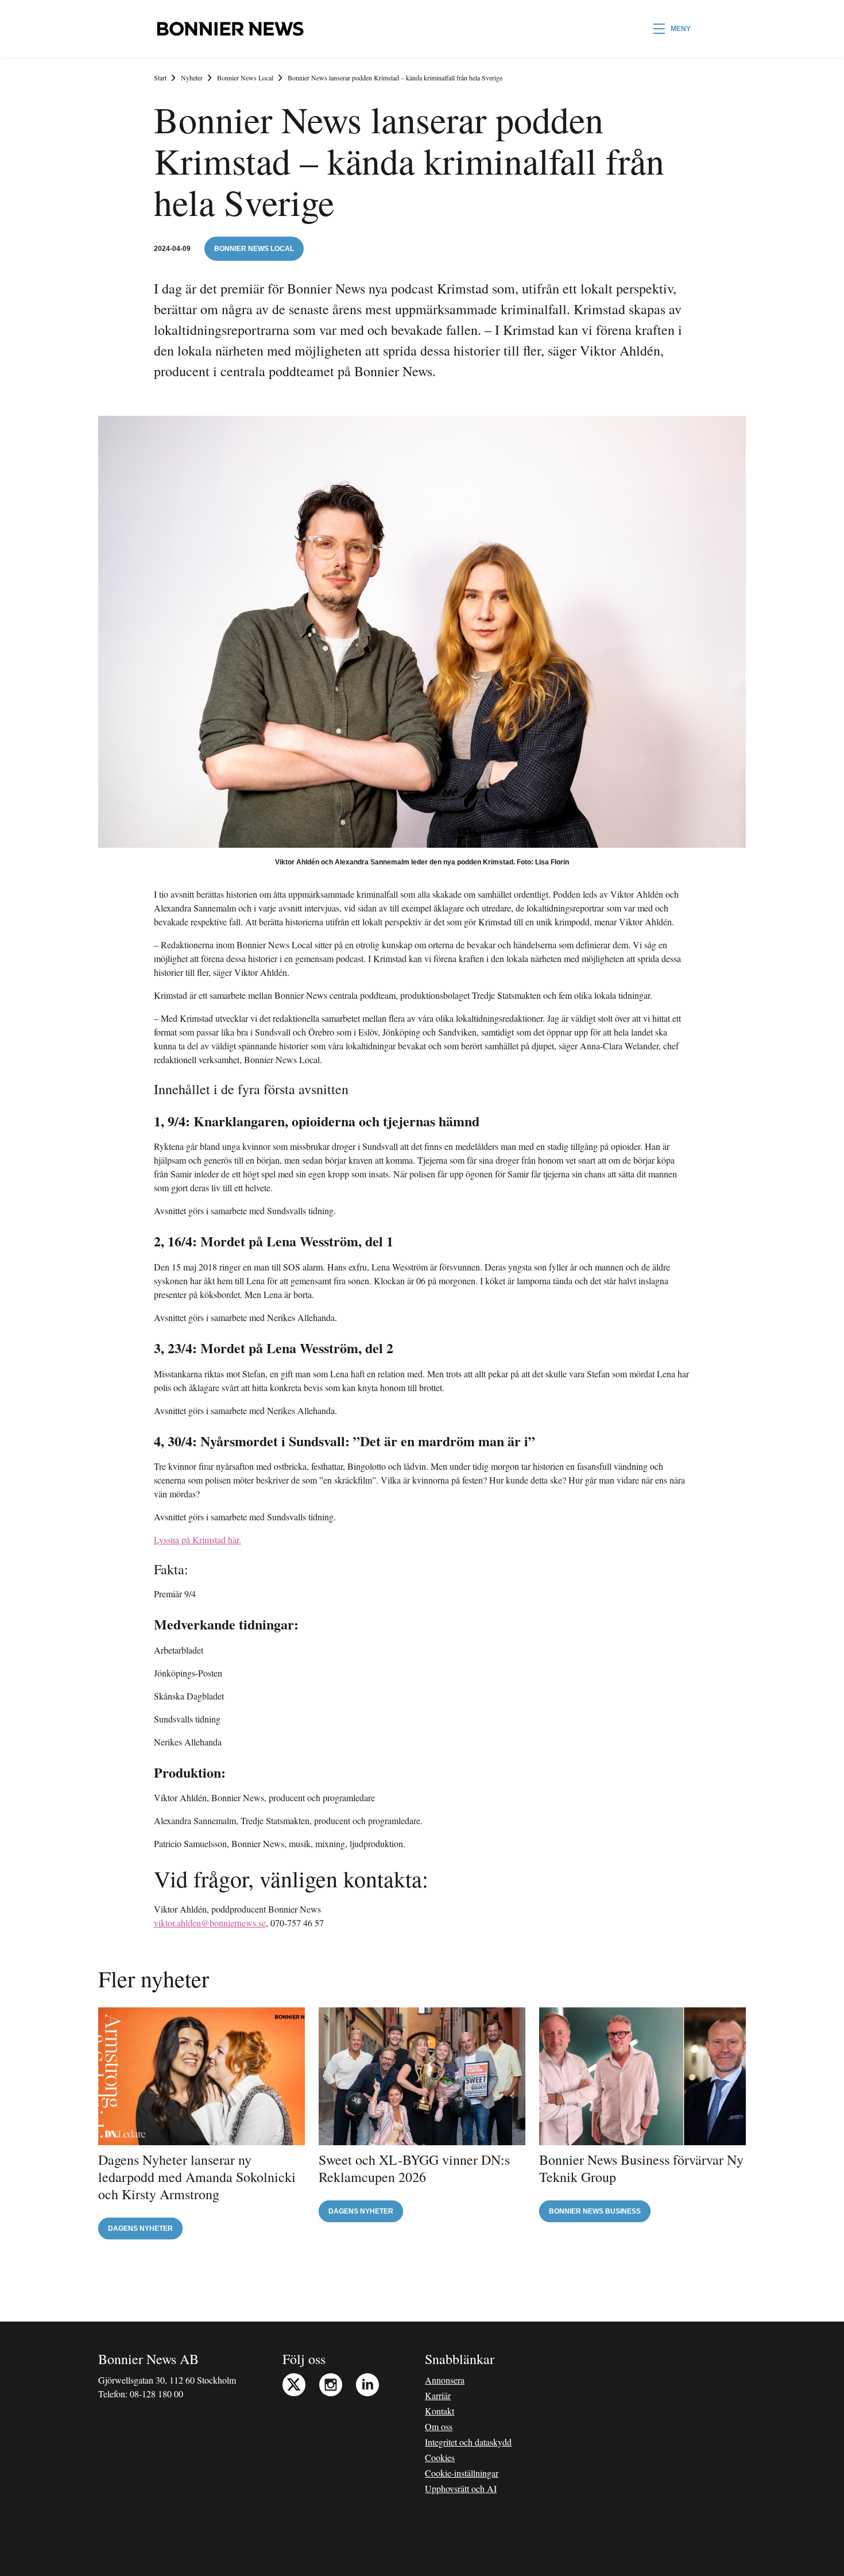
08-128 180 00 (156, 2394)
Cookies (440, 2457)
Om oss (439, 2426)
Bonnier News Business (595, 2211)
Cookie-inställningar (462, 2473)
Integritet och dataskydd (468, 2442)
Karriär (438, 2395)
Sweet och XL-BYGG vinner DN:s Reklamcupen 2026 (414, 2168)
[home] (230, 29)
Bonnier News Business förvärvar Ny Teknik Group (641, 2168)
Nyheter (192, 78)
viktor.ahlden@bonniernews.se (210, 1923)
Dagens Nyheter (140, 2229)
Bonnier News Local (245, 78)
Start (160, 78)
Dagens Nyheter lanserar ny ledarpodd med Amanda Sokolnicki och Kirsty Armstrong (197, 2177)
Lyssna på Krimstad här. (198, 1540)
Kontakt (440, 2411)
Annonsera (445, 2380)
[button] (672, 29)
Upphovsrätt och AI (461, 2488)
